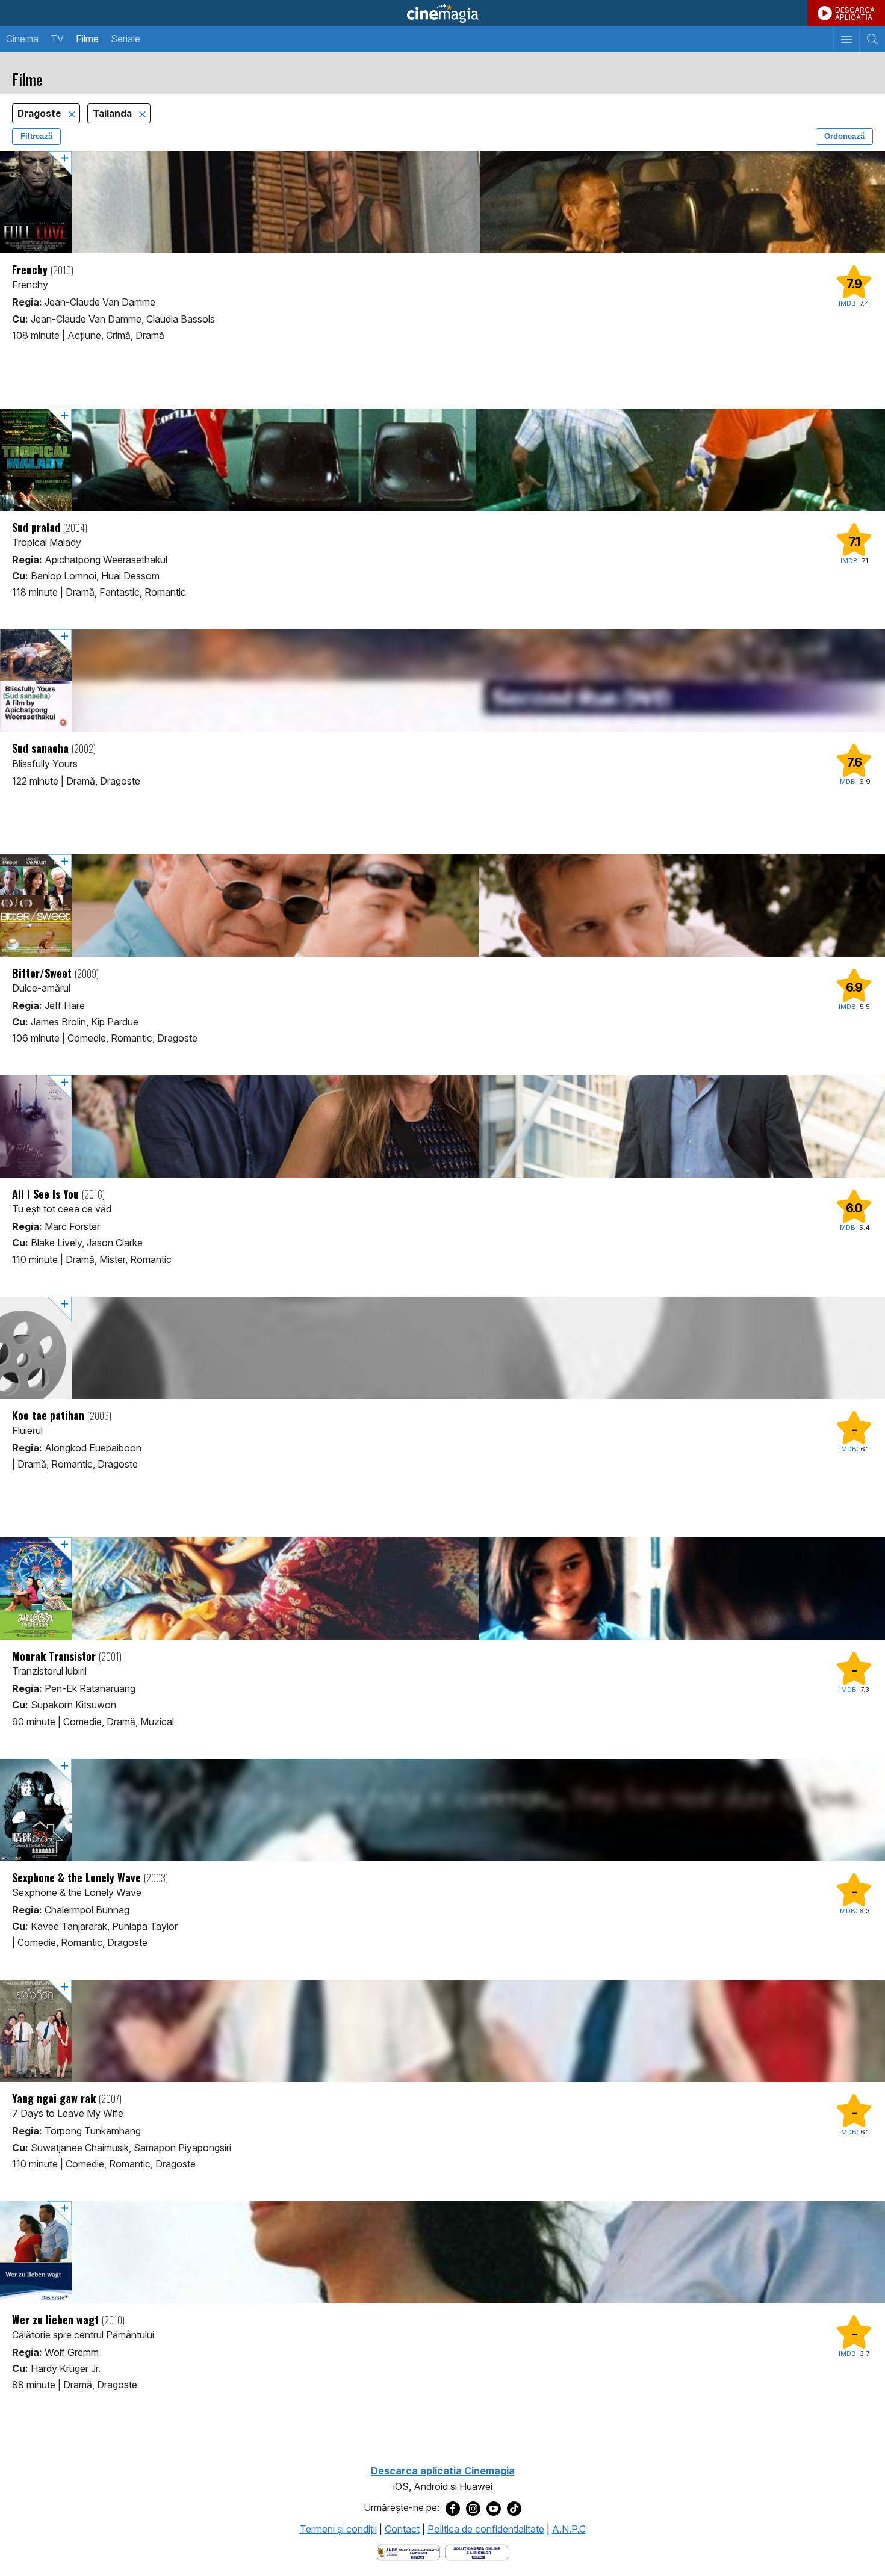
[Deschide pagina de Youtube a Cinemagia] (494, 2508)
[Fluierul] (442, 1348)
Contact (402, 2529)
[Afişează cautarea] (872, 39)
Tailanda (113, 113)
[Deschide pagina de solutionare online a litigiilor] (477, 2551)
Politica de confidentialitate (486, 2529)
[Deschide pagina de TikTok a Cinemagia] (514, 2508)
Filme (87, 39)
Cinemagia (442, 13)
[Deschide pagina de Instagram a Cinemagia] (473, 2508)
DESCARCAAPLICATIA (855, 14)
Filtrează (36, 136)
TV (57, 39)
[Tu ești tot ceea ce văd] (442, 1126)
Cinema (22, 39)
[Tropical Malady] (442, 460)
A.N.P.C (569, 2529)
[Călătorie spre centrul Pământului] (442, 2252)
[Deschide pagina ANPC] (408, 2551)
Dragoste (41, 113)
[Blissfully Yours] (442, 681)
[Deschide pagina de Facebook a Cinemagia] (453, 2508)
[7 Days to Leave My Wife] (442, 2031)
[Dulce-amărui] (442, 906)
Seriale (126, 39)
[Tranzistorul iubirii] (442, 1589)
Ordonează (844, 136)
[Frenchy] (442, 202)
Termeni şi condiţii (338, 2529)
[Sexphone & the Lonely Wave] (442, 1810)
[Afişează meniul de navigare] (846, 39)
